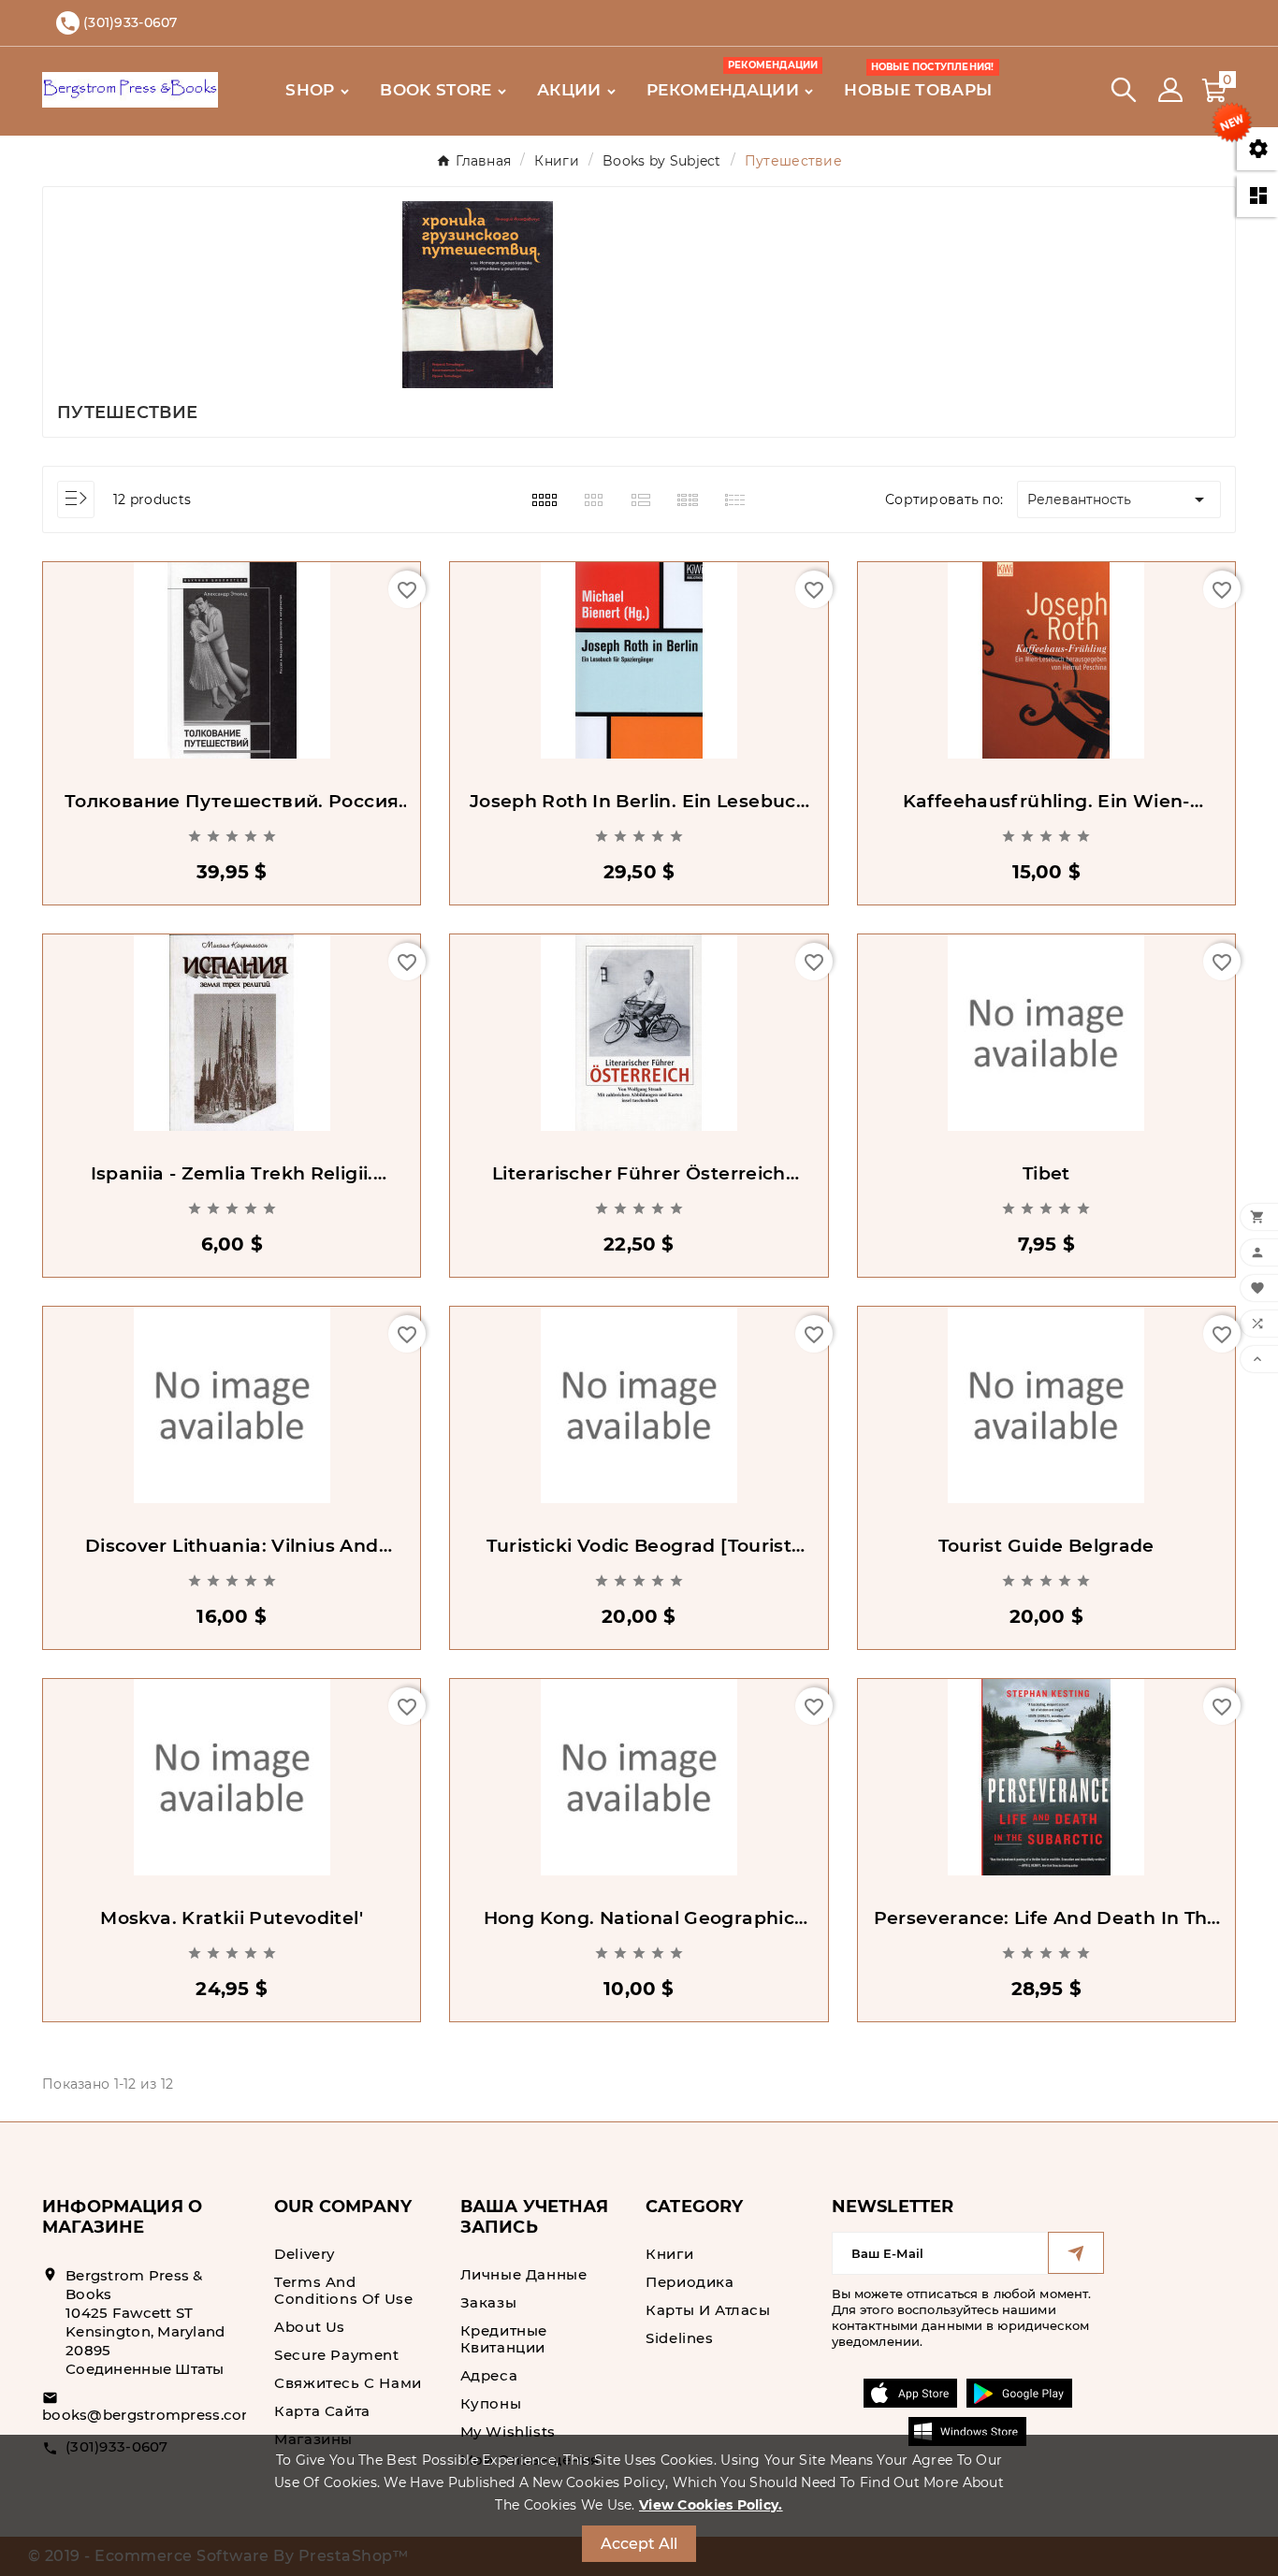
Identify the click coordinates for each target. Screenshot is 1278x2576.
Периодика (690, 2282)
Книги (669, 2254)
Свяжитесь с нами (348, 2383)
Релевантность (1119, 499)
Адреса (489, 2375)
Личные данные (524, 2274)
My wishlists (508, 2431)
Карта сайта (322, 2411)
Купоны (491, 2403)
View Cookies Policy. (711, 2505)
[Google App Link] (1019, 2393)
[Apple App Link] (910, 2393)
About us (310, 2327)
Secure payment (336, 2355)
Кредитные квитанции (504, 2339)
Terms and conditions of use (343, 2290)
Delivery (305, 2254)
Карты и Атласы (708, 2310)
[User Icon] (1170, 90)
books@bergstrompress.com (150, 2415)
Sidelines (679, 2338)
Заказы (489, 2302)
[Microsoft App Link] (967, 2431)
